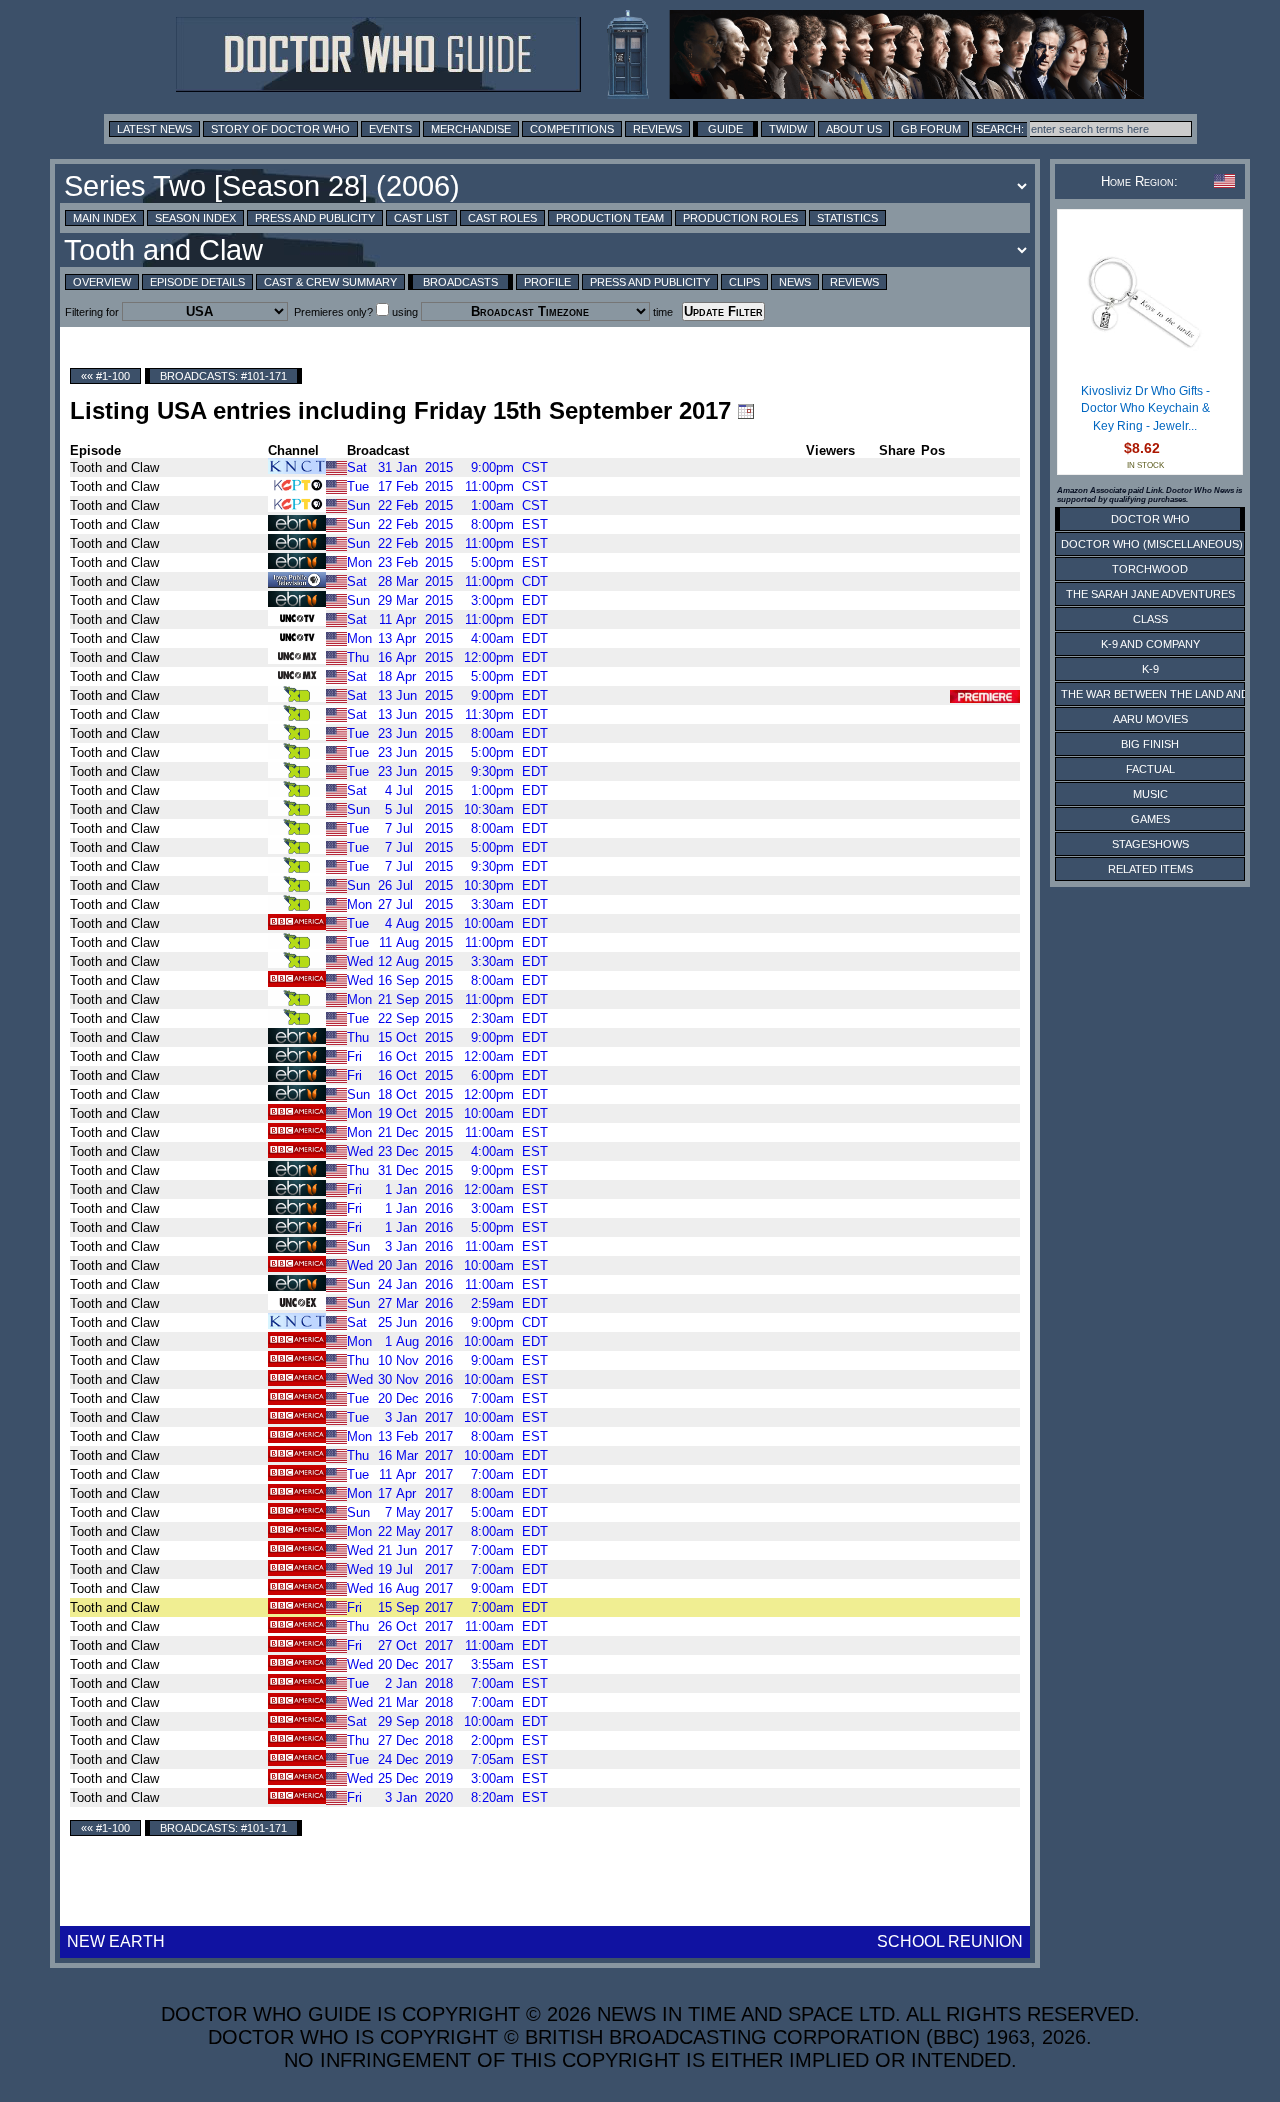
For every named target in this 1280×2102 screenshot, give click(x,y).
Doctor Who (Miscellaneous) (1152, 544)
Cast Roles (502, 218)
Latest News (154, 129)
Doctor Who (1150, 519)
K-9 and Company (1150, 644)
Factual (1150, 769)
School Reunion (950, 1941)
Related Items (1150, 869)
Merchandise (471, 129)
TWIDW (788, 129)
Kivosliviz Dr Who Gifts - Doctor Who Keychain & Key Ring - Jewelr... (1145, 408)
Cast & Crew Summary (330, 282)
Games (1150, 819)
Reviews (657, 129)
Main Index (104, 218)
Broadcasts (460, 282)
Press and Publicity (315, 218)
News (795, 282)
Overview (102, 282)
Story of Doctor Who (280, 129)
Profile (547, 282)
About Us (854, 129)
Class (1150, 619)
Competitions (572, 129)
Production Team (610, 218)
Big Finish (1150, 744)
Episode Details (197, 282)
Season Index (195, 218)
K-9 (1150, 669)
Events (390, 129)
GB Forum (931, 129)
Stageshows (1150, 844)
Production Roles (740, 218)
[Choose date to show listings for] (746, 411)
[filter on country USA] (336, 466)
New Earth (116, 1941)
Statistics (847, 218)
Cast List (421, 218)
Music (1150, 794)
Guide (725, 129)
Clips (744, 282)
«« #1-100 (105, 376)
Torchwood (1150, 569)
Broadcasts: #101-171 (223, 376)
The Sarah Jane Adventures (1150, 594)
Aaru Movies (1150, 719)
